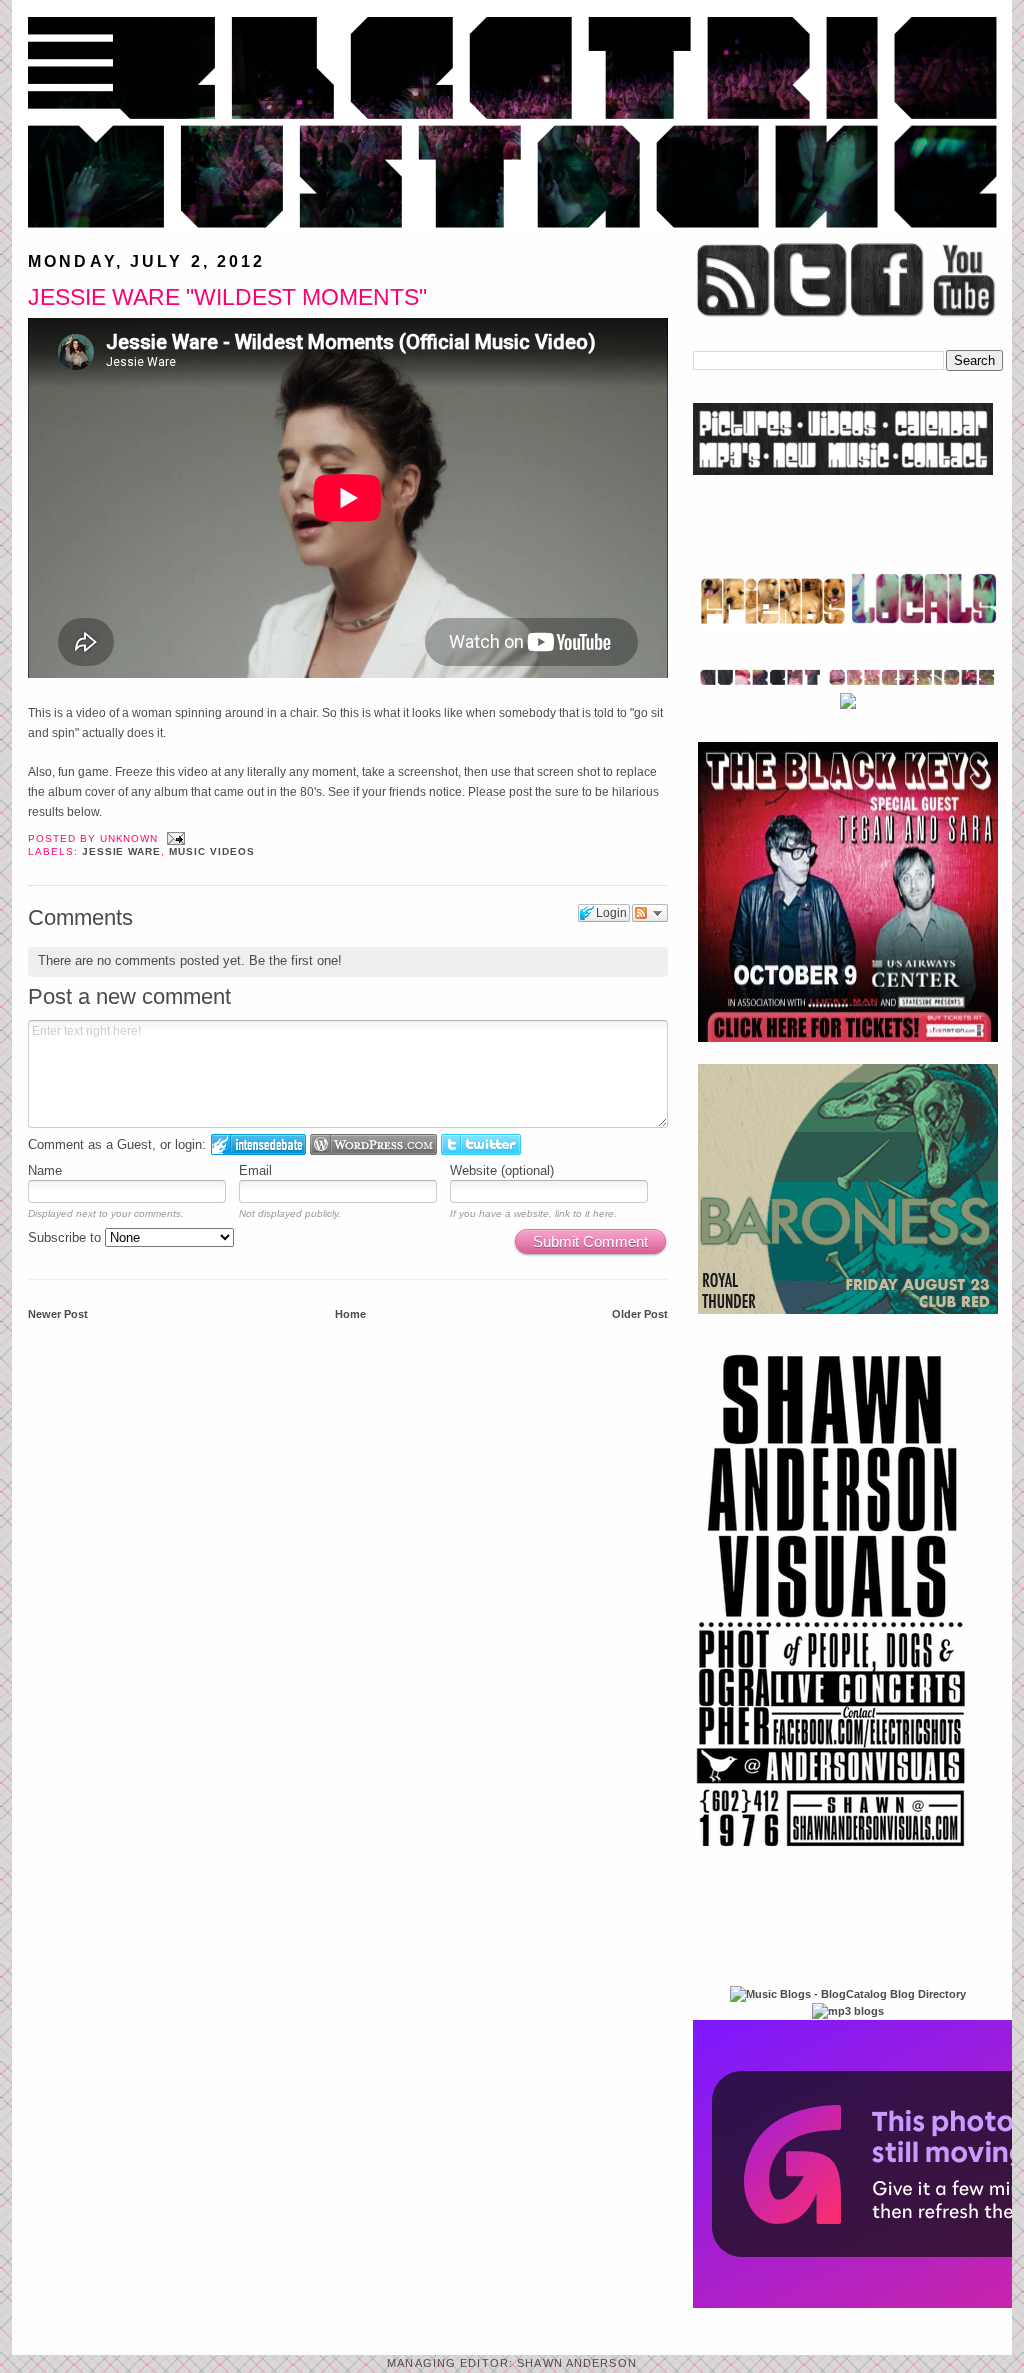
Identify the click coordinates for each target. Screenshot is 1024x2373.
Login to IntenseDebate (258, 1144)
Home (350, 1314)
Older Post (640, 1314)
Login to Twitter (481, 1144)
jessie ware (122, 851)
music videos (212, 851)
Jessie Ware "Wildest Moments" (227, 297)
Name (45, 1170)
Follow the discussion (650, 913)
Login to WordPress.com (373, 1144)
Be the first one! (295, 960)
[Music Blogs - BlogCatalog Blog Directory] (848, 1994)
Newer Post (58, 1314)
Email (255, 1170)
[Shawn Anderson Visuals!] (832, 1854)
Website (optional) (502, 1170)
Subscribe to (66, 1237)
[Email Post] (173, 838)
